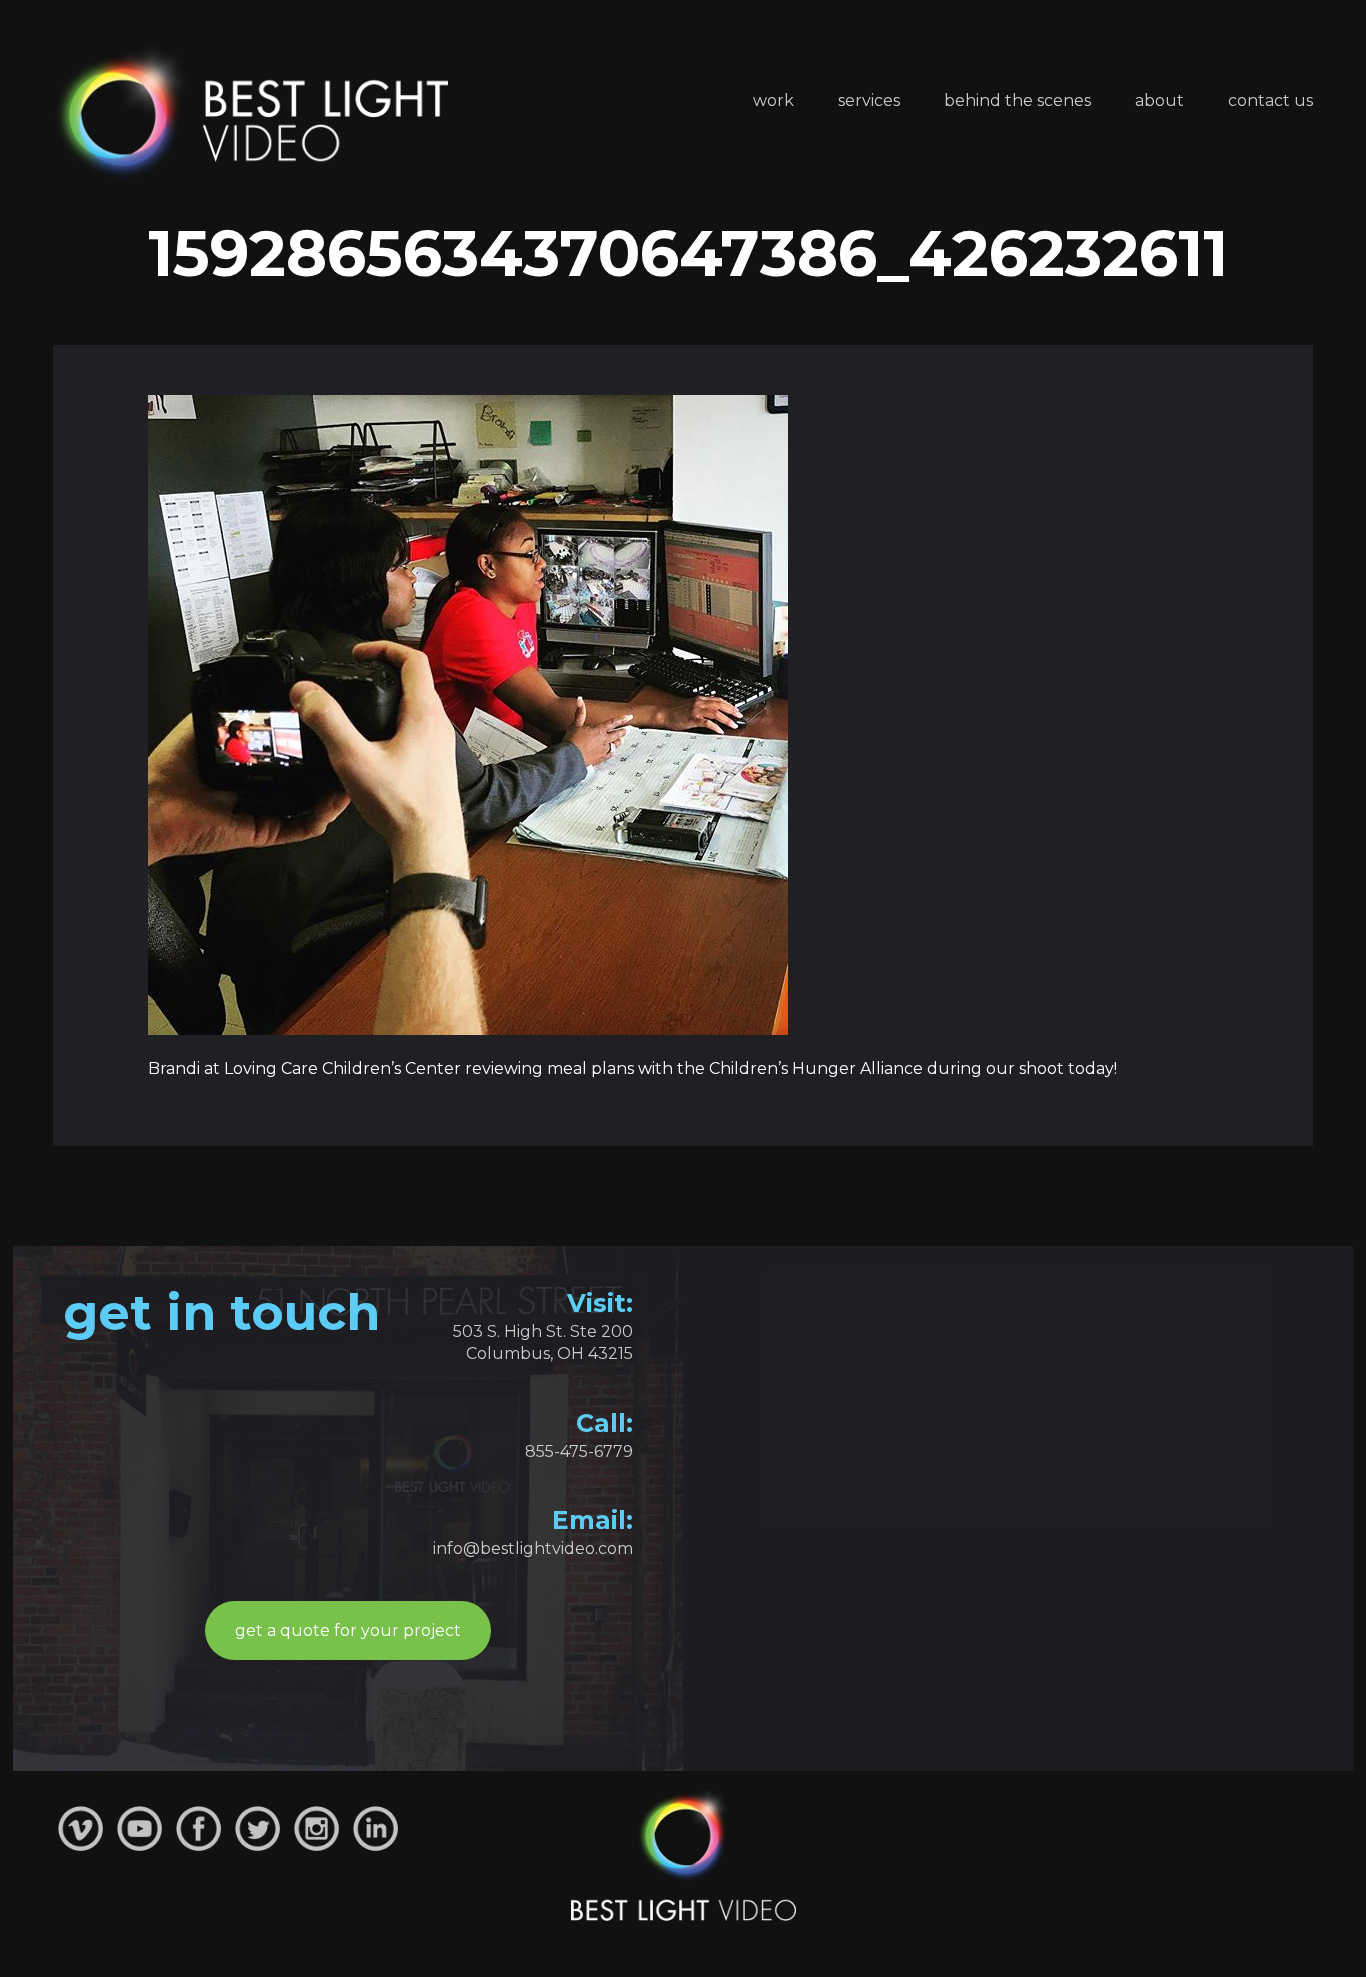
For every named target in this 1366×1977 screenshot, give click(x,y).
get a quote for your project (348, 1630)
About (1159, 100)
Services (869, 100)
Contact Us (1270, 100)
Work (773, 100)
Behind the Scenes (1017, 100)
